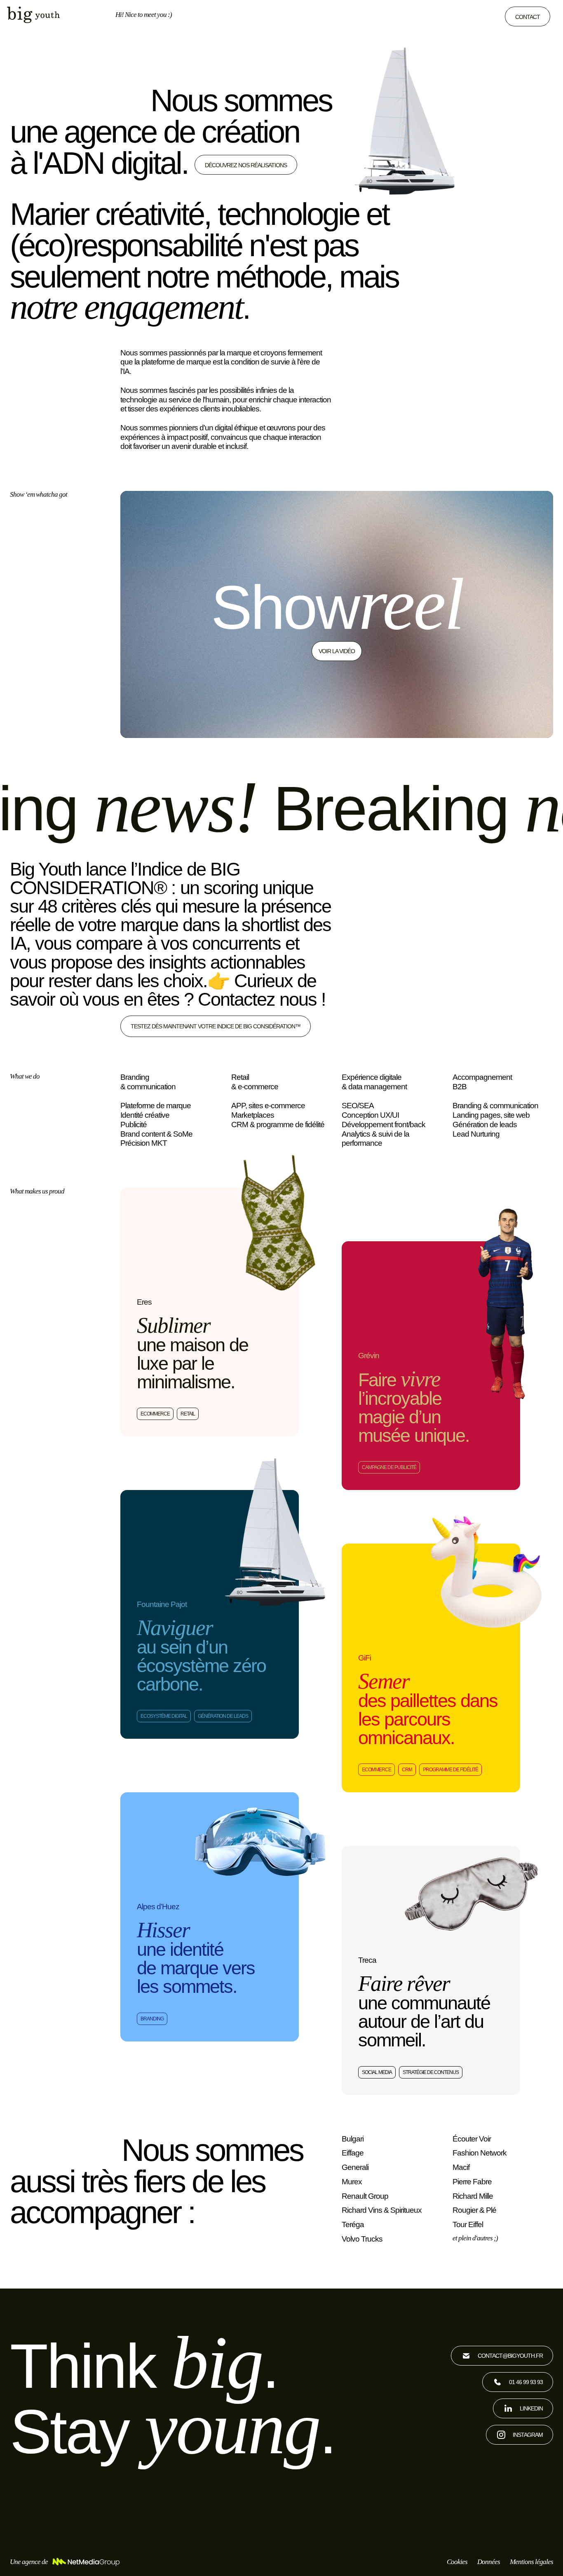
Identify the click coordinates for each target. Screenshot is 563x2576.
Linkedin (531, 2408)
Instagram (528, 2435)
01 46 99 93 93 (526, 2382)
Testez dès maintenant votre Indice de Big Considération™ (216, 1026)
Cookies (457, 2562)
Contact (528, 17)
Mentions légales (531, 2562)
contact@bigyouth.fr (510, 2356)
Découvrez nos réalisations (246, 165)
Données (489, 2562)
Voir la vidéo (337, 651)
